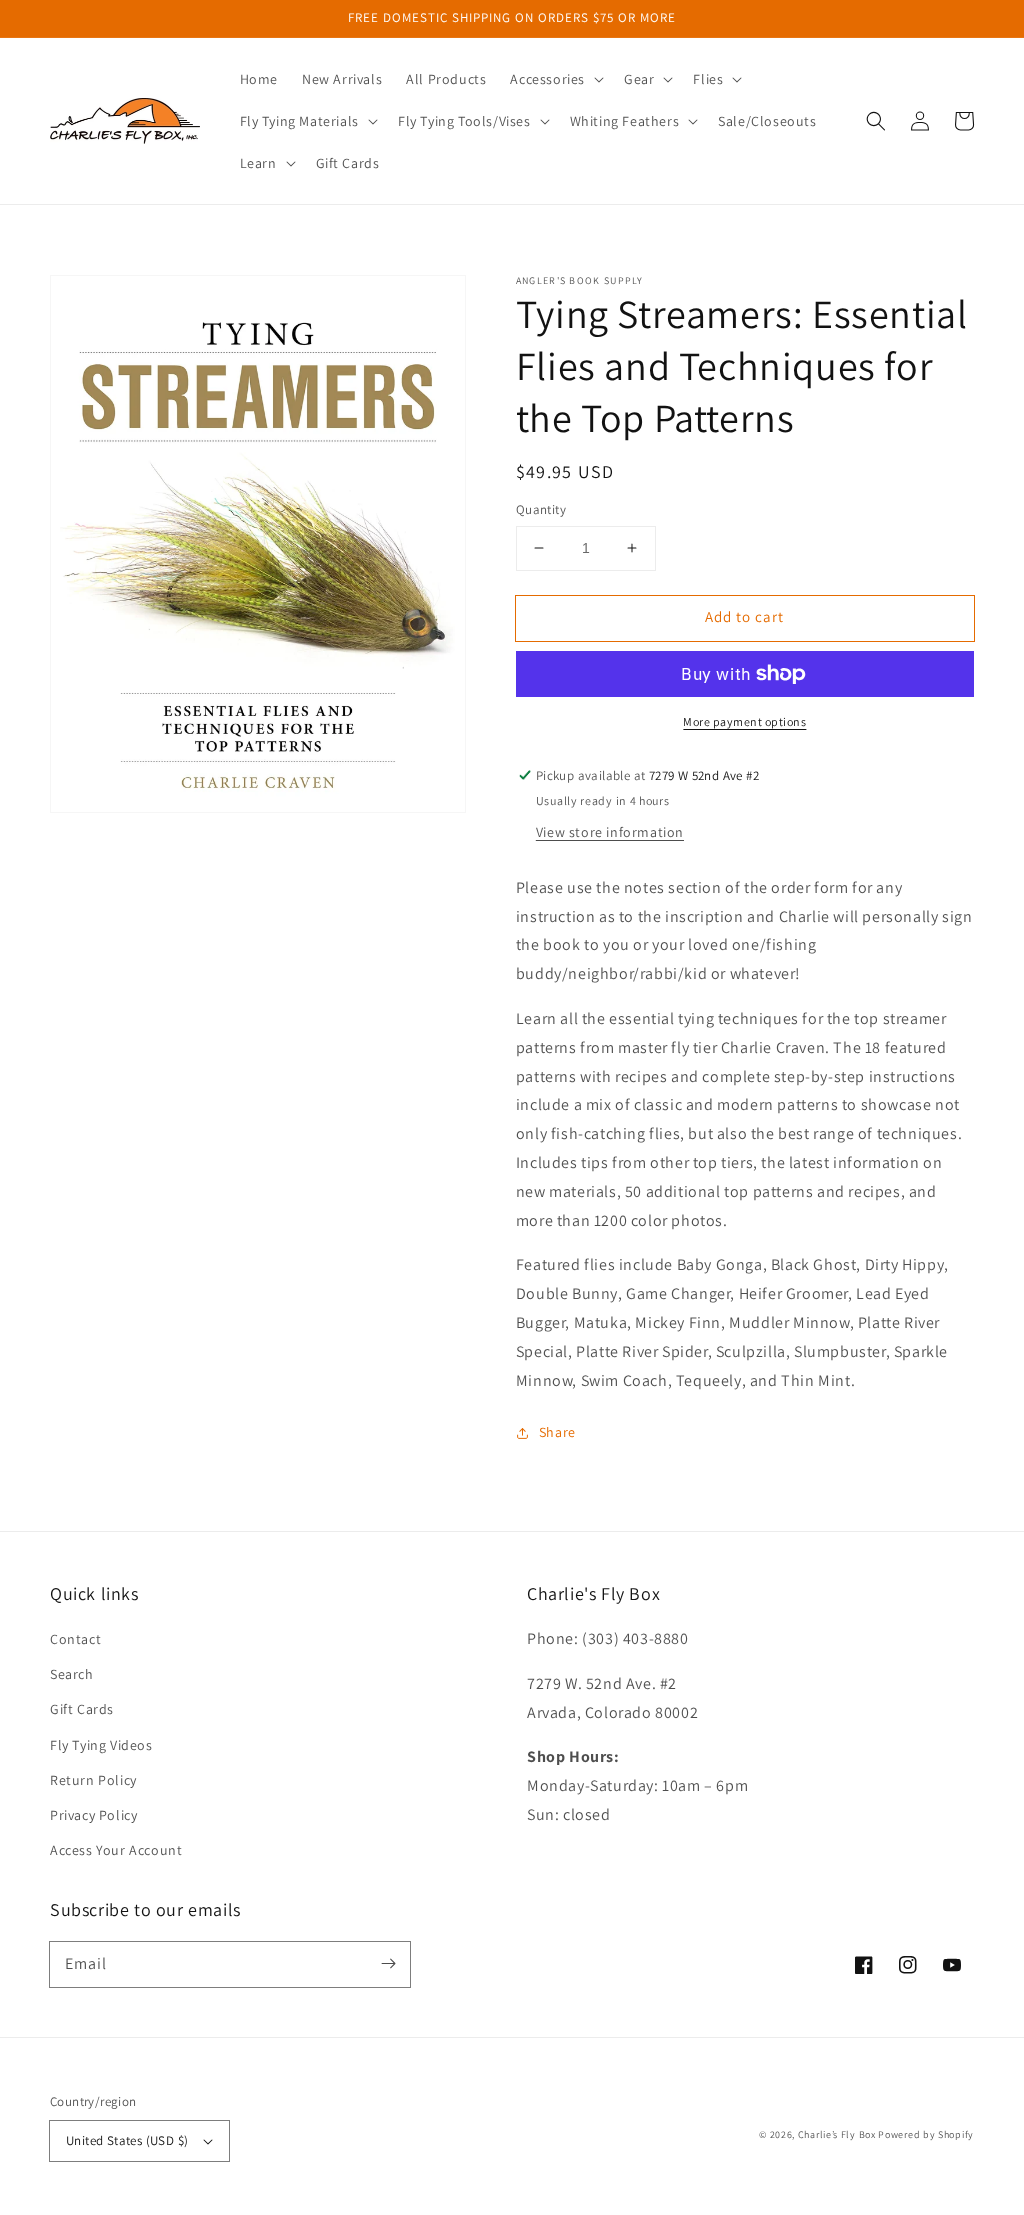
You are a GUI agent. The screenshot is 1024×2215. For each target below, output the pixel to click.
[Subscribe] (388, 1964)
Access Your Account (116, 1850)
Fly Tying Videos (101, 1745)
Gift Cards (82, 1709)
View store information (610, 832)
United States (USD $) (127, 2140)
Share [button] (557, 1432)
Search (72, 1674)
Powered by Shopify (926, 2134)
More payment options (744, 721)
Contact (75, 1639)
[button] (555, 79)
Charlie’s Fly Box (837, 2134)
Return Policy (93, 1780)
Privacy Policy (93, 1815)
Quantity (541, 509)
